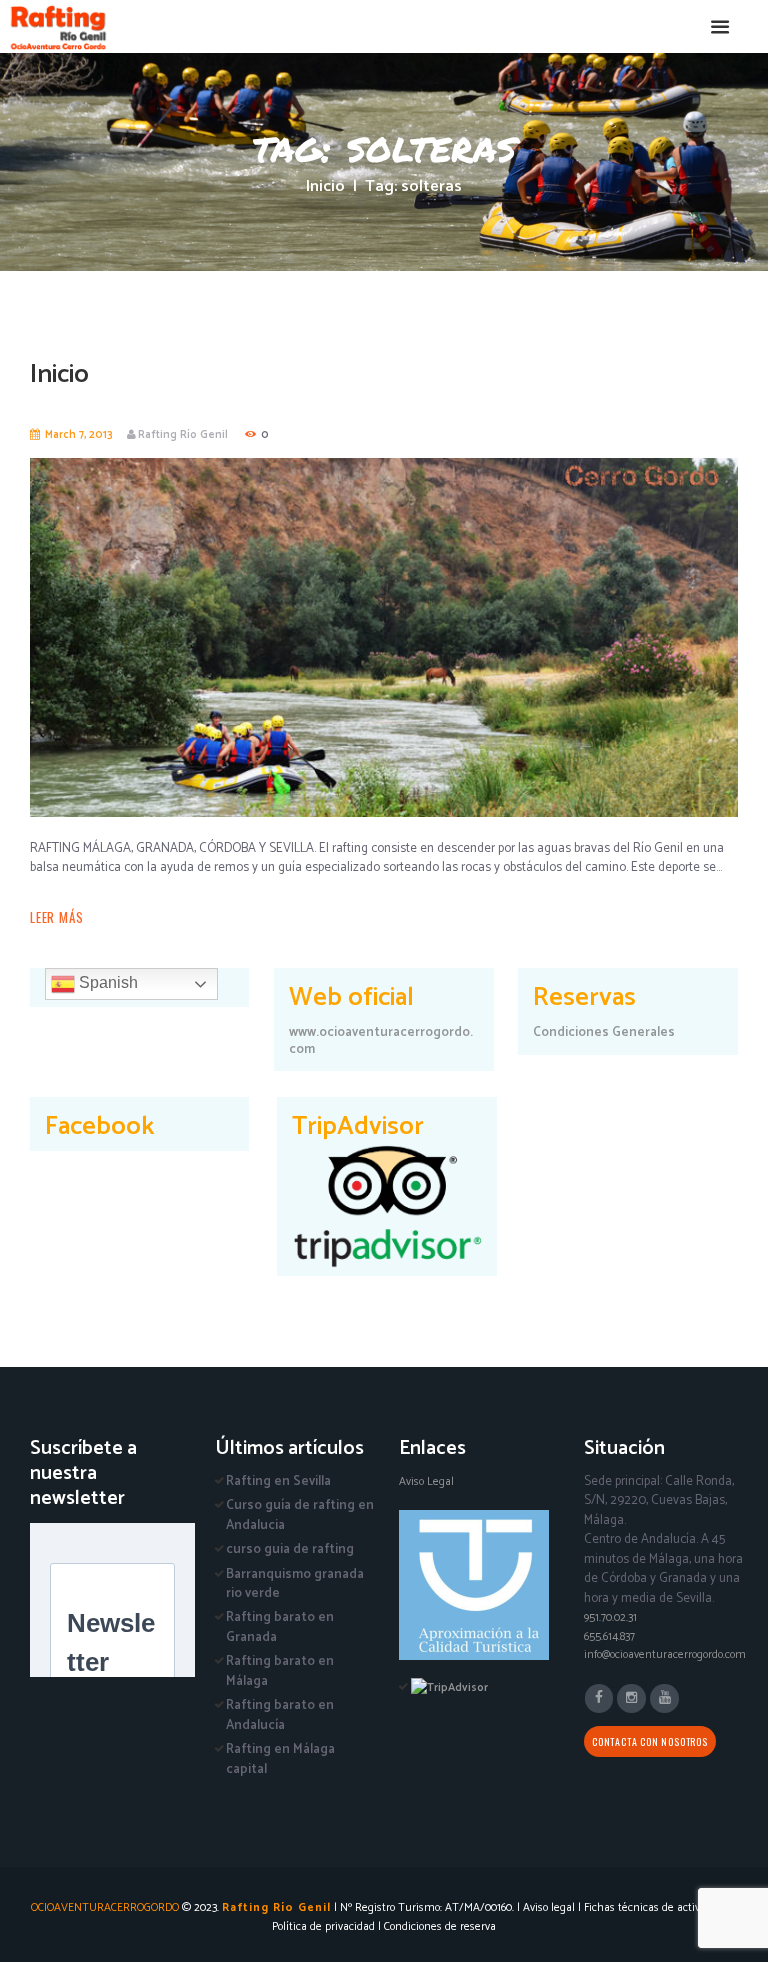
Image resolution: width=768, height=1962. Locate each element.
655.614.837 (609, 1636)
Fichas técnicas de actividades (658, 1907)
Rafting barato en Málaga (280, 1671)
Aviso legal (549, 1907)
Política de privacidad (323, 1926)
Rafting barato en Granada (280, 1627)
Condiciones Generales (604, 1032)
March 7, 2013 (79, 435)
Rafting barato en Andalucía (280, 1715)
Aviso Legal (426, 1481)
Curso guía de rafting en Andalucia (300, 1515)
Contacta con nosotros (650, 1741)
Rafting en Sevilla (278, 1481)
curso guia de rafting (290, 1549)
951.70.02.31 (610, 1617)
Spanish (106, 982)
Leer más (56, 917)
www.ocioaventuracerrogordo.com (381, 1041)
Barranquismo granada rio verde (295, 1584)
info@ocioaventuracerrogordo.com (665, 1654)
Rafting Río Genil (183, 435)
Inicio (325, 187)
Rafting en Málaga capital (280, 1759)
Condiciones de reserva (440, 1926)
